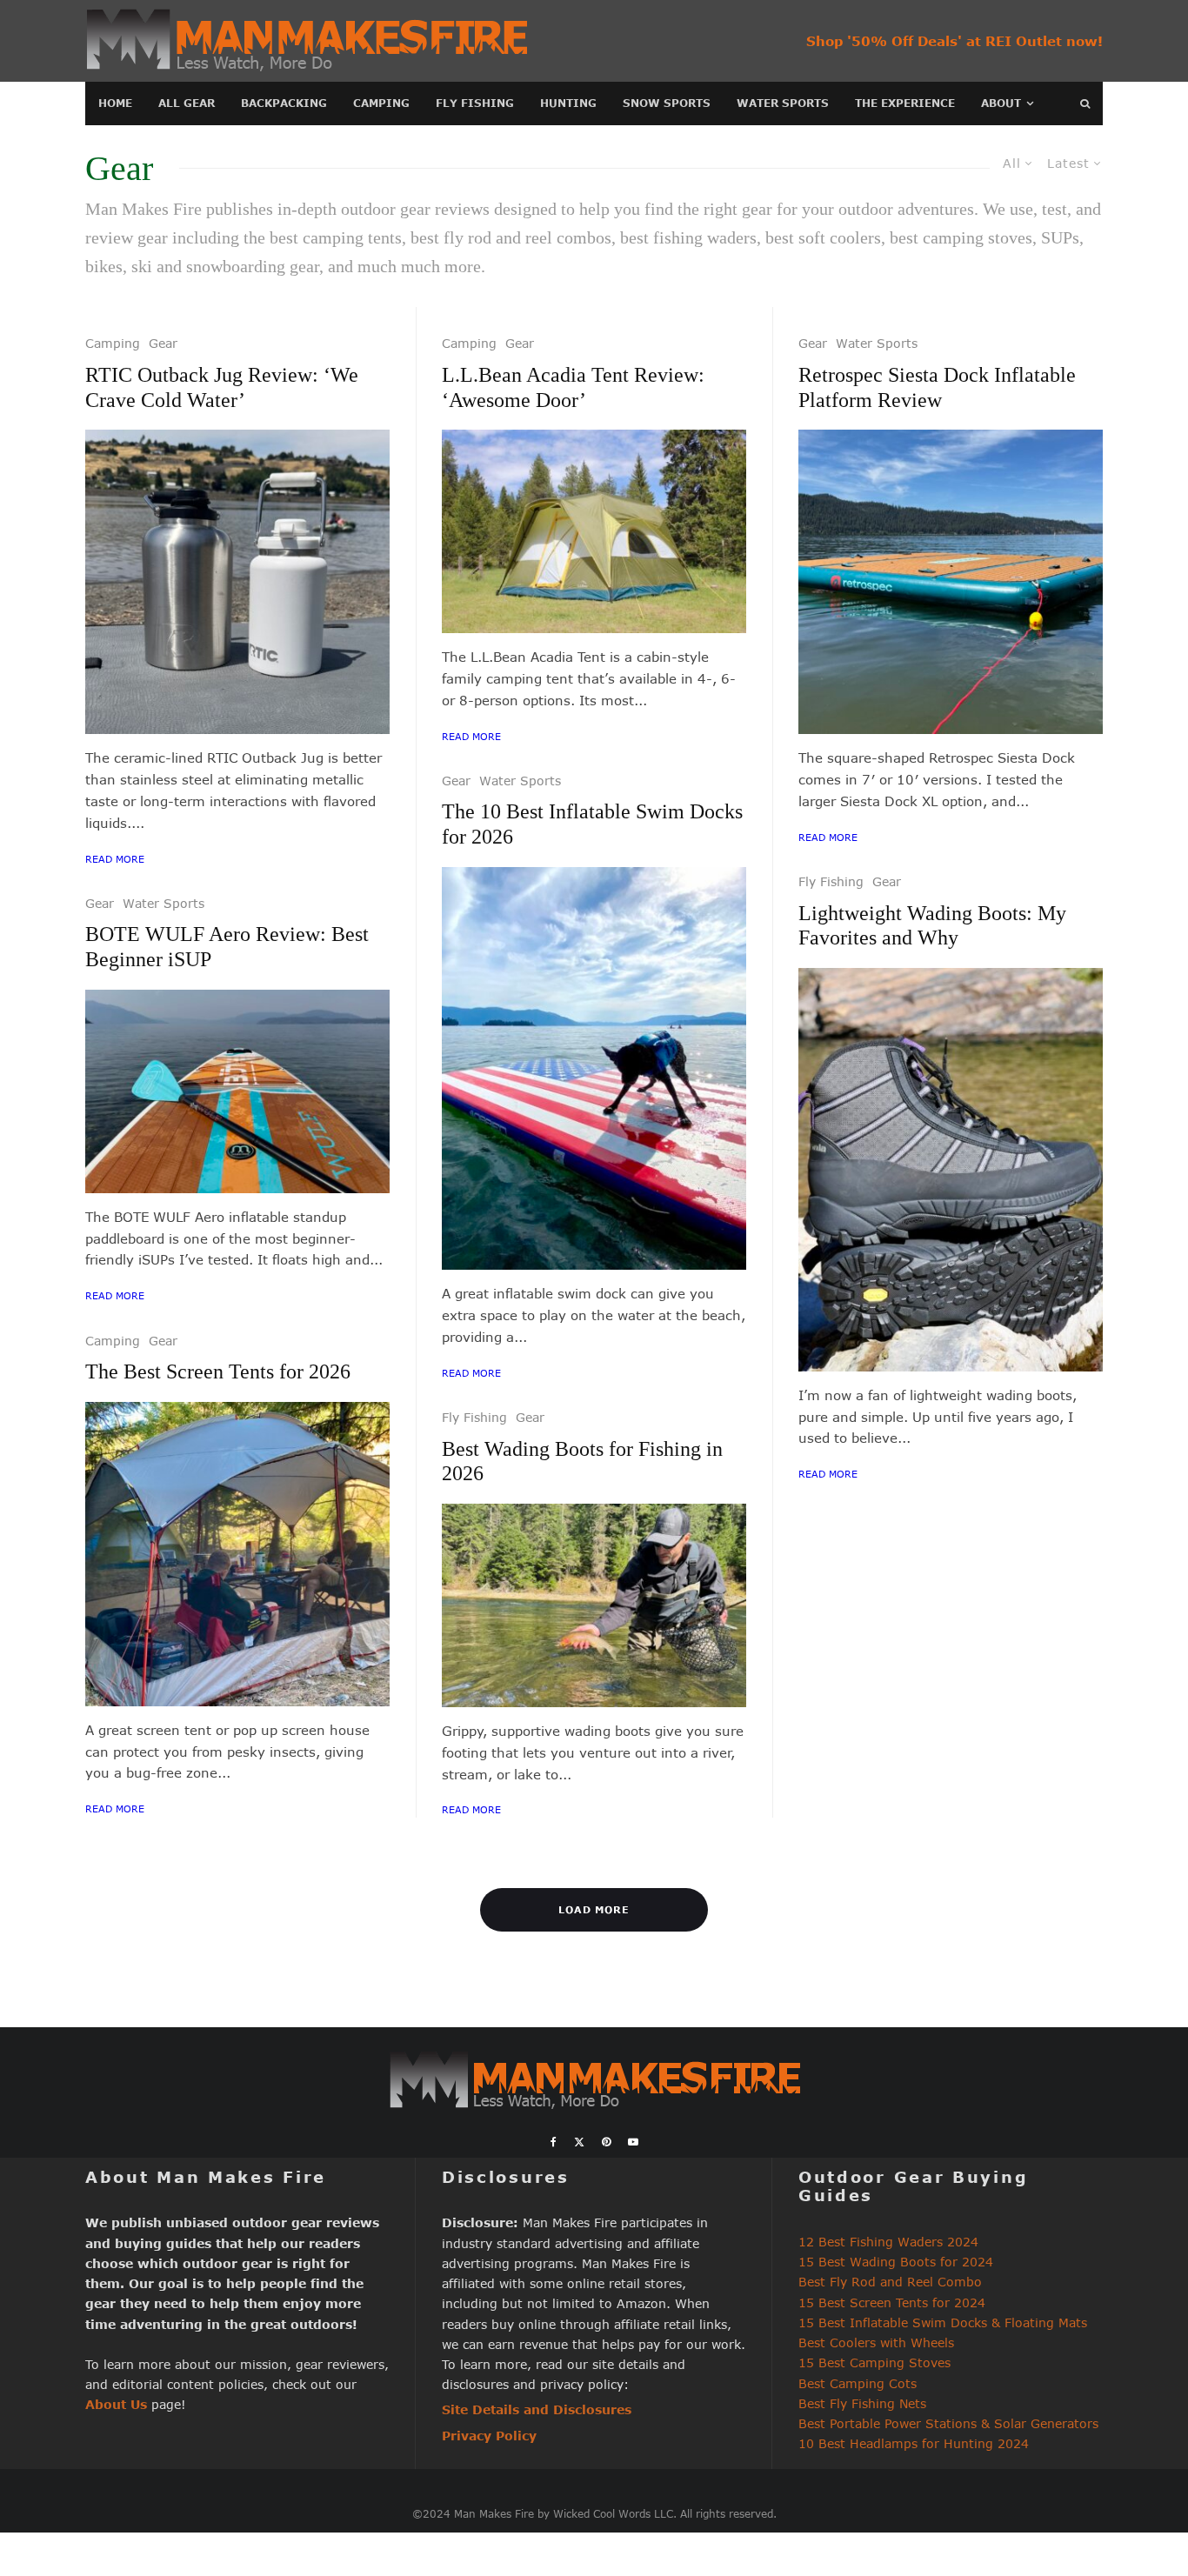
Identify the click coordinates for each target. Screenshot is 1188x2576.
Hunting (568, 103)
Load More (594, 1909)
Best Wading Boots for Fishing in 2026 (582, 1462)
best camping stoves (961, 237)
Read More (115, 859)
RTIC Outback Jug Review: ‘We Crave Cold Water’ (222, 387)
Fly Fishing (475, 103)
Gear (163, 343)
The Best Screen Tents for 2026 (218, 1371)
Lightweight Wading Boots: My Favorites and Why (932, 926)
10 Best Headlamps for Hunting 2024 (914, 2443)
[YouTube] (633, 2142)
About (1001, 103)
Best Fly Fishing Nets (862, 2403)
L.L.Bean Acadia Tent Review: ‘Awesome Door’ (573, 387)
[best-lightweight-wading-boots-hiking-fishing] (951, 1170)
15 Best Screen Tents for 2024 (892, 2302)
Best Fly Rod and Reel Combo (890, 2282)
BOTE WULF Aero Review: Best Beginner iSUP (227, 947)
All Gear (187, 103)
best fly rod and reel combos (511, 237)
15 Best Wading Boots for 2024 (896, 2262)
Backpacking (284, 103)
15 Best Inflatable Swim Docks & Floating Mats (943, 2322)
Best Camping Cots (858, 2383)
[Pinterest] (606, 2142)
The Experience (905, 103)
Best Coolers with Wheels (876, 2342)
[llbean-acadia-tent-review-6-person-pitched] (594, 531)
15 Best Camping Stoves (874, 2362)
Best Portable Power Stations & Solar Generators (948, 2423)
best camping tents (336, 237)
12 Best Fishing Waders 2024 (888, 2242)
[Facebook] (554, 2142)
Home (115, 103)
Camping (381, 103)
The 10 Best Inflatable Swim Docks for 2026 (592, 824)
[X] (579, 2142)
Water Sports (783, 103)
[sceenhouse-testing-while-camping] (237, 1554)
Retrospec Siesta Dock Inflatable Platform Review (937, 387)
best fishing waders (688, 237)
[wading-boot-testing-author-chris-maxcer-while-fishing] (594, 1605)
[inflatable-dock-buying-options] (594, 1069)
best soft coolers (823, 237)
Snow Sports (667, 103)
